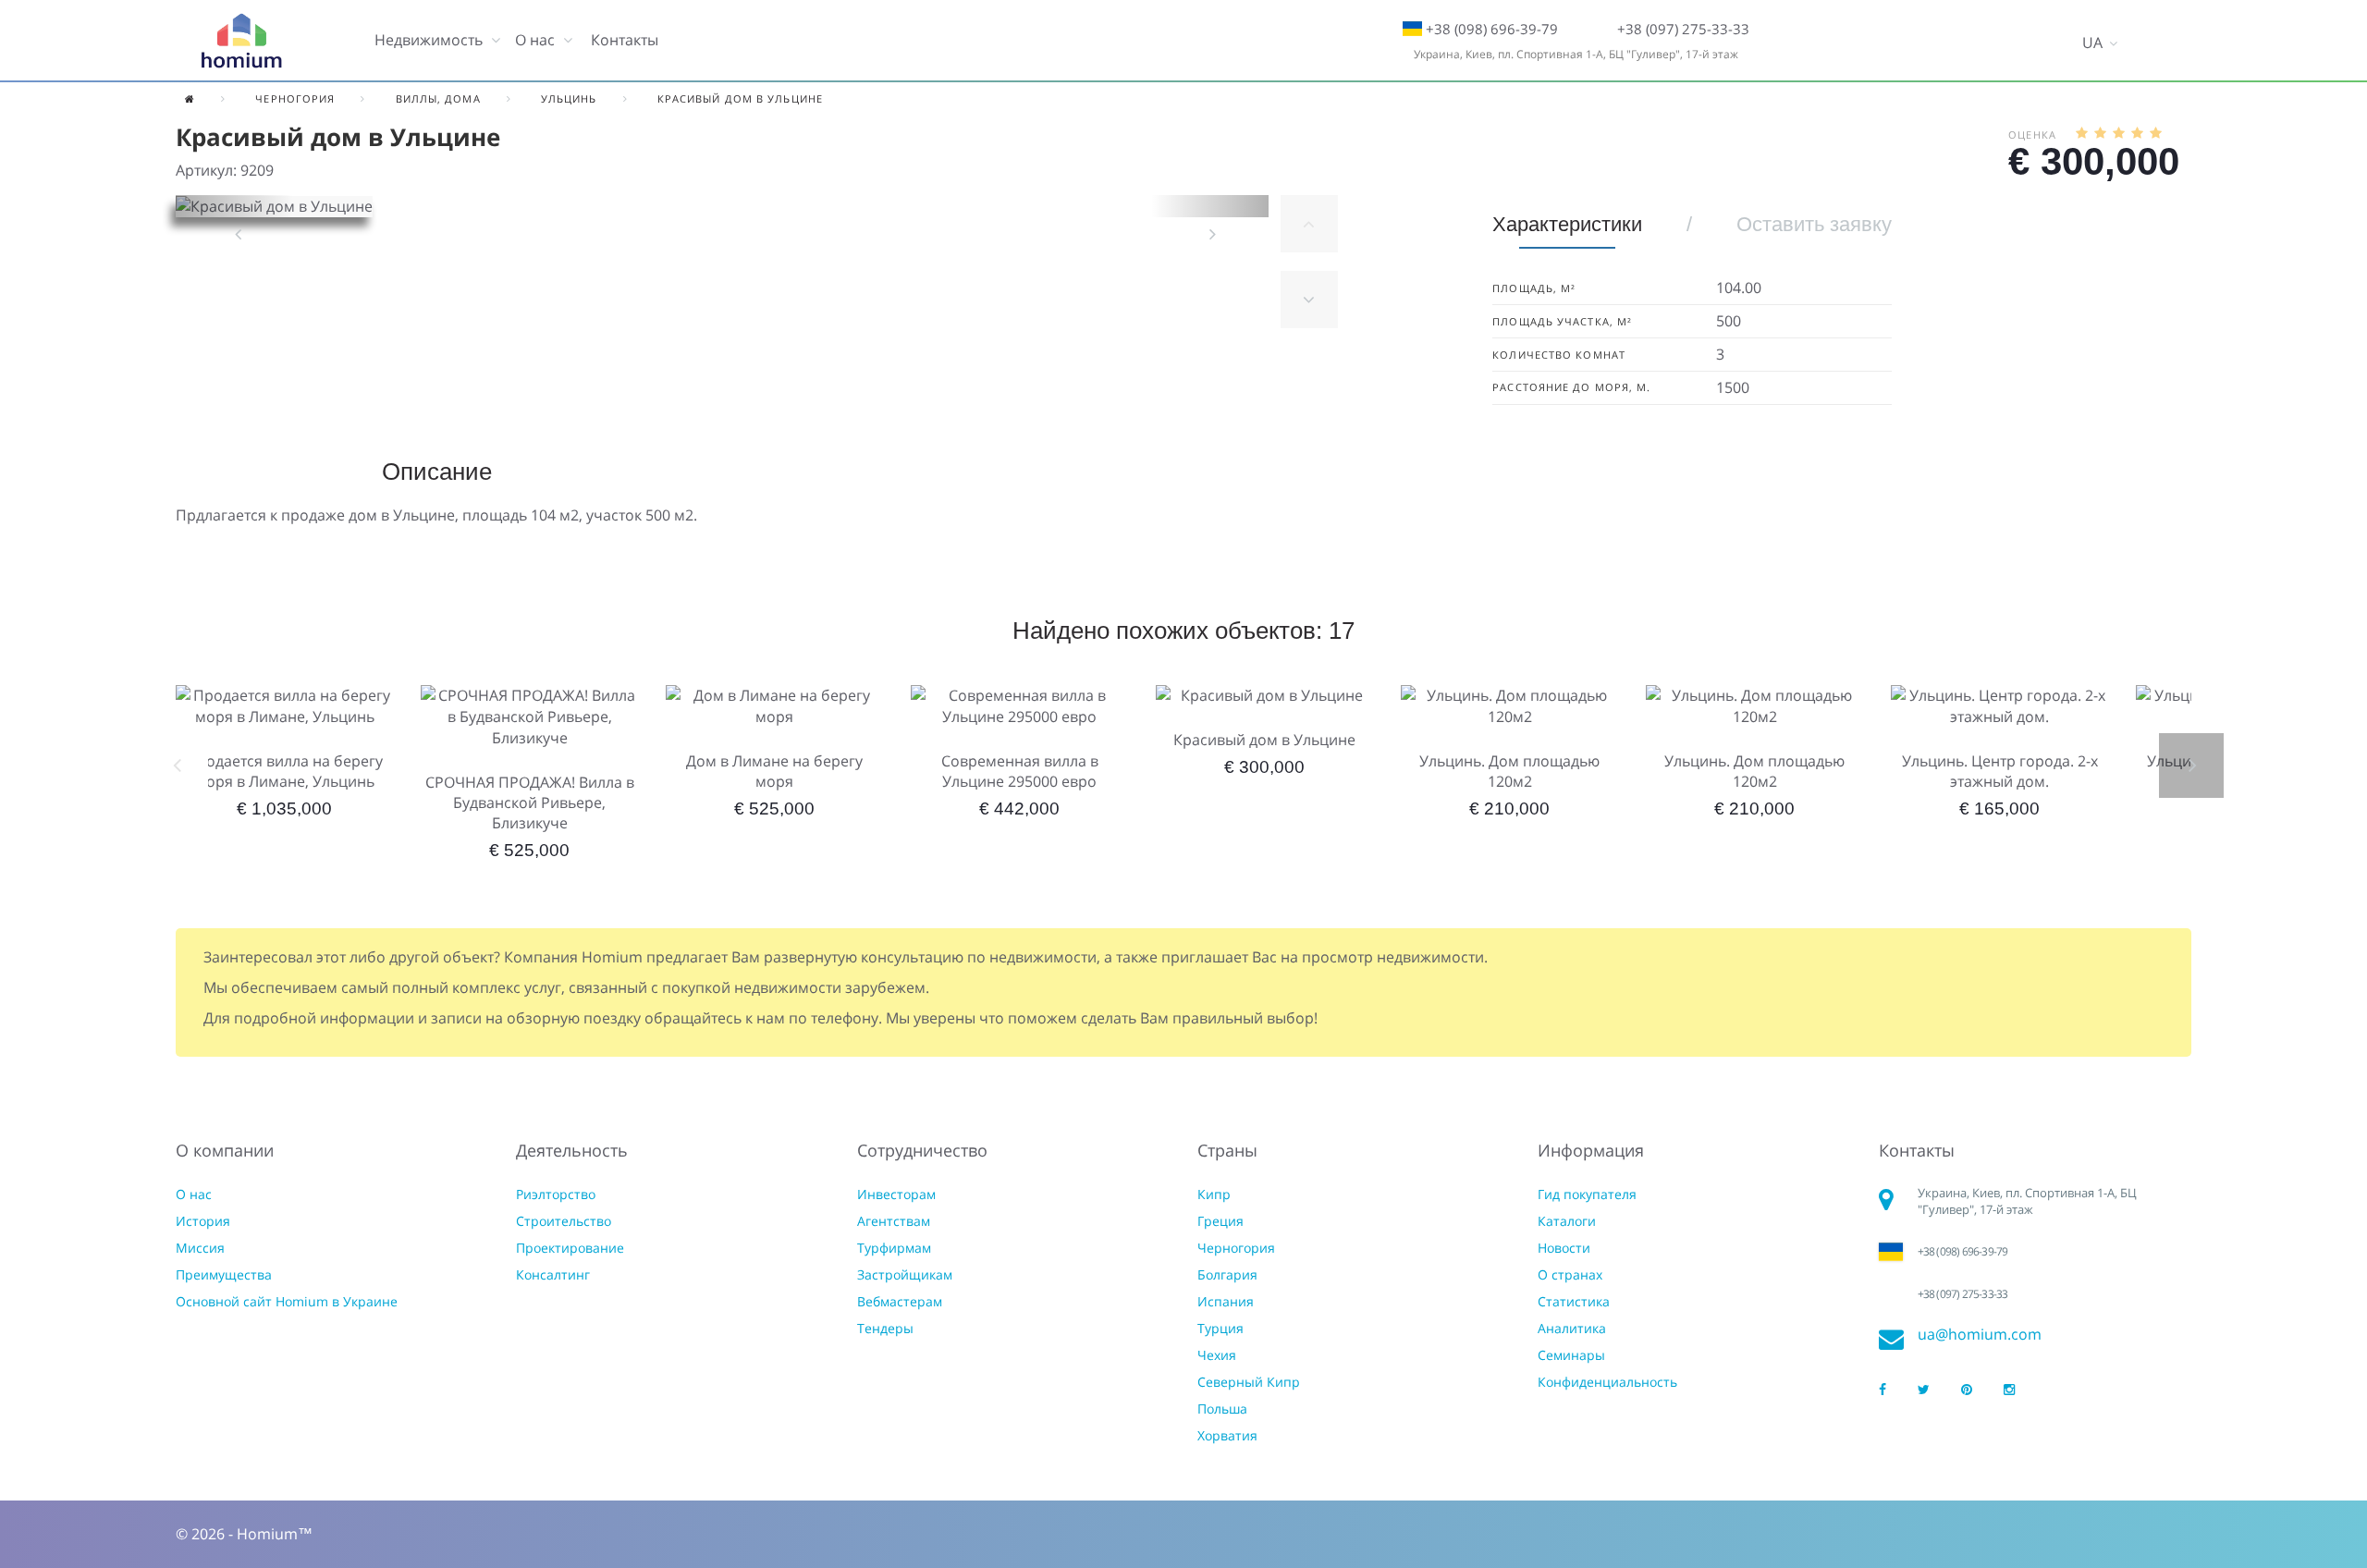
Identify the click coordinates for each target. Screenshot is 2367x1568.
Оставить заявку (1814, 224)
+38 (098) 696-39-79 (1492, 29)
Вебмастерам (900, 1301)
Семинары (1571, 1355)
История (203, 1221)
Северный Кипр (1249, 1382)
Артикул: (206, 170)
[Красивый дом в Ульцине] (1264, 696)
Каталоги (1567, 1221)
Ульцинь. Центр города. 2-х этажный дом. (2000, 771)
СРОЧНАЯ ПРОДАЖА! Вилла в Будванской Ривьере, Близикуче (530, 802)
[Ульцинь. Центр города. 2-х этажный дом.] (1999, 706)
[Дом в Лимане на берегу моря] (774, 706)
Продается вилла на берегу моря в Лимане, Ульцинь (284, 771)
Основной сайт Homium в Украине (287, 1301)
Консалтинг (553, 1274)
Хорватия (1227, 1435)
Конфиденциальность (1607, 1382)
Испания (1226, 1301)
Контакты (625, 40)
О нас (194, 1194)
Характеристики (1567, 224)
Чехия (1217, 1355)
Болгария (1227, 1274)
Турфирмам (894, 1248)
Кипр (1214, 1194)
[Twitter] (1924, 1390)
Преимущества (224, 1274)
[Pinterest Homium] (1967, 1390)
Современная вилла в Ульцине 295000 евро (1020, 771)
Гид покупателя (1587, 1194)
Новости (1564, 1248)
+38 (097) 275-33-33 (1683, 29)
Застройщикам (905, 1274)
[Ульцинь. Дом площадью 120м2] (1509, 706)
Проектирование (570, 1248)
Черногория (1236, 1248)
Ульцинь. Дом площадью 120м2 (1509, 771)
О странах (1570, 1274)
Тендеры (885, 1328)
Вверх (1309, 224)
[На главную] (190, 98)
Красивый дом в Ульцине (1264, 740)
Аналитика (1572, 1328)
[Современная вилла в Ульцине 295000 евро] (1019, 706)
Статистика (1574, 1301)
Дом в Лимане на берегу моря (774, 771)
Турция (1220, 1328)
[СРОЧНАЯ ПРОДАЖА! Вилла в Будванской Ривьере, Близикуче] (529, 717)
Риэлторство (556, 1194)
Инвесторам (896, 1194)
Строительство (564, 1221)
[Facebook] (1883, 1390)
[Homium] (241, 41)
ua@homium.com (1980, 1335)
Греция (1220, 1221)
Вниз (1309, 300)
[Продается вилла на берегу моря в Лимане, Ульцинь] (284, 706)
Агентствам (894, 1221)
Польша (1222, 1409)
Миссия (200, 1248)
